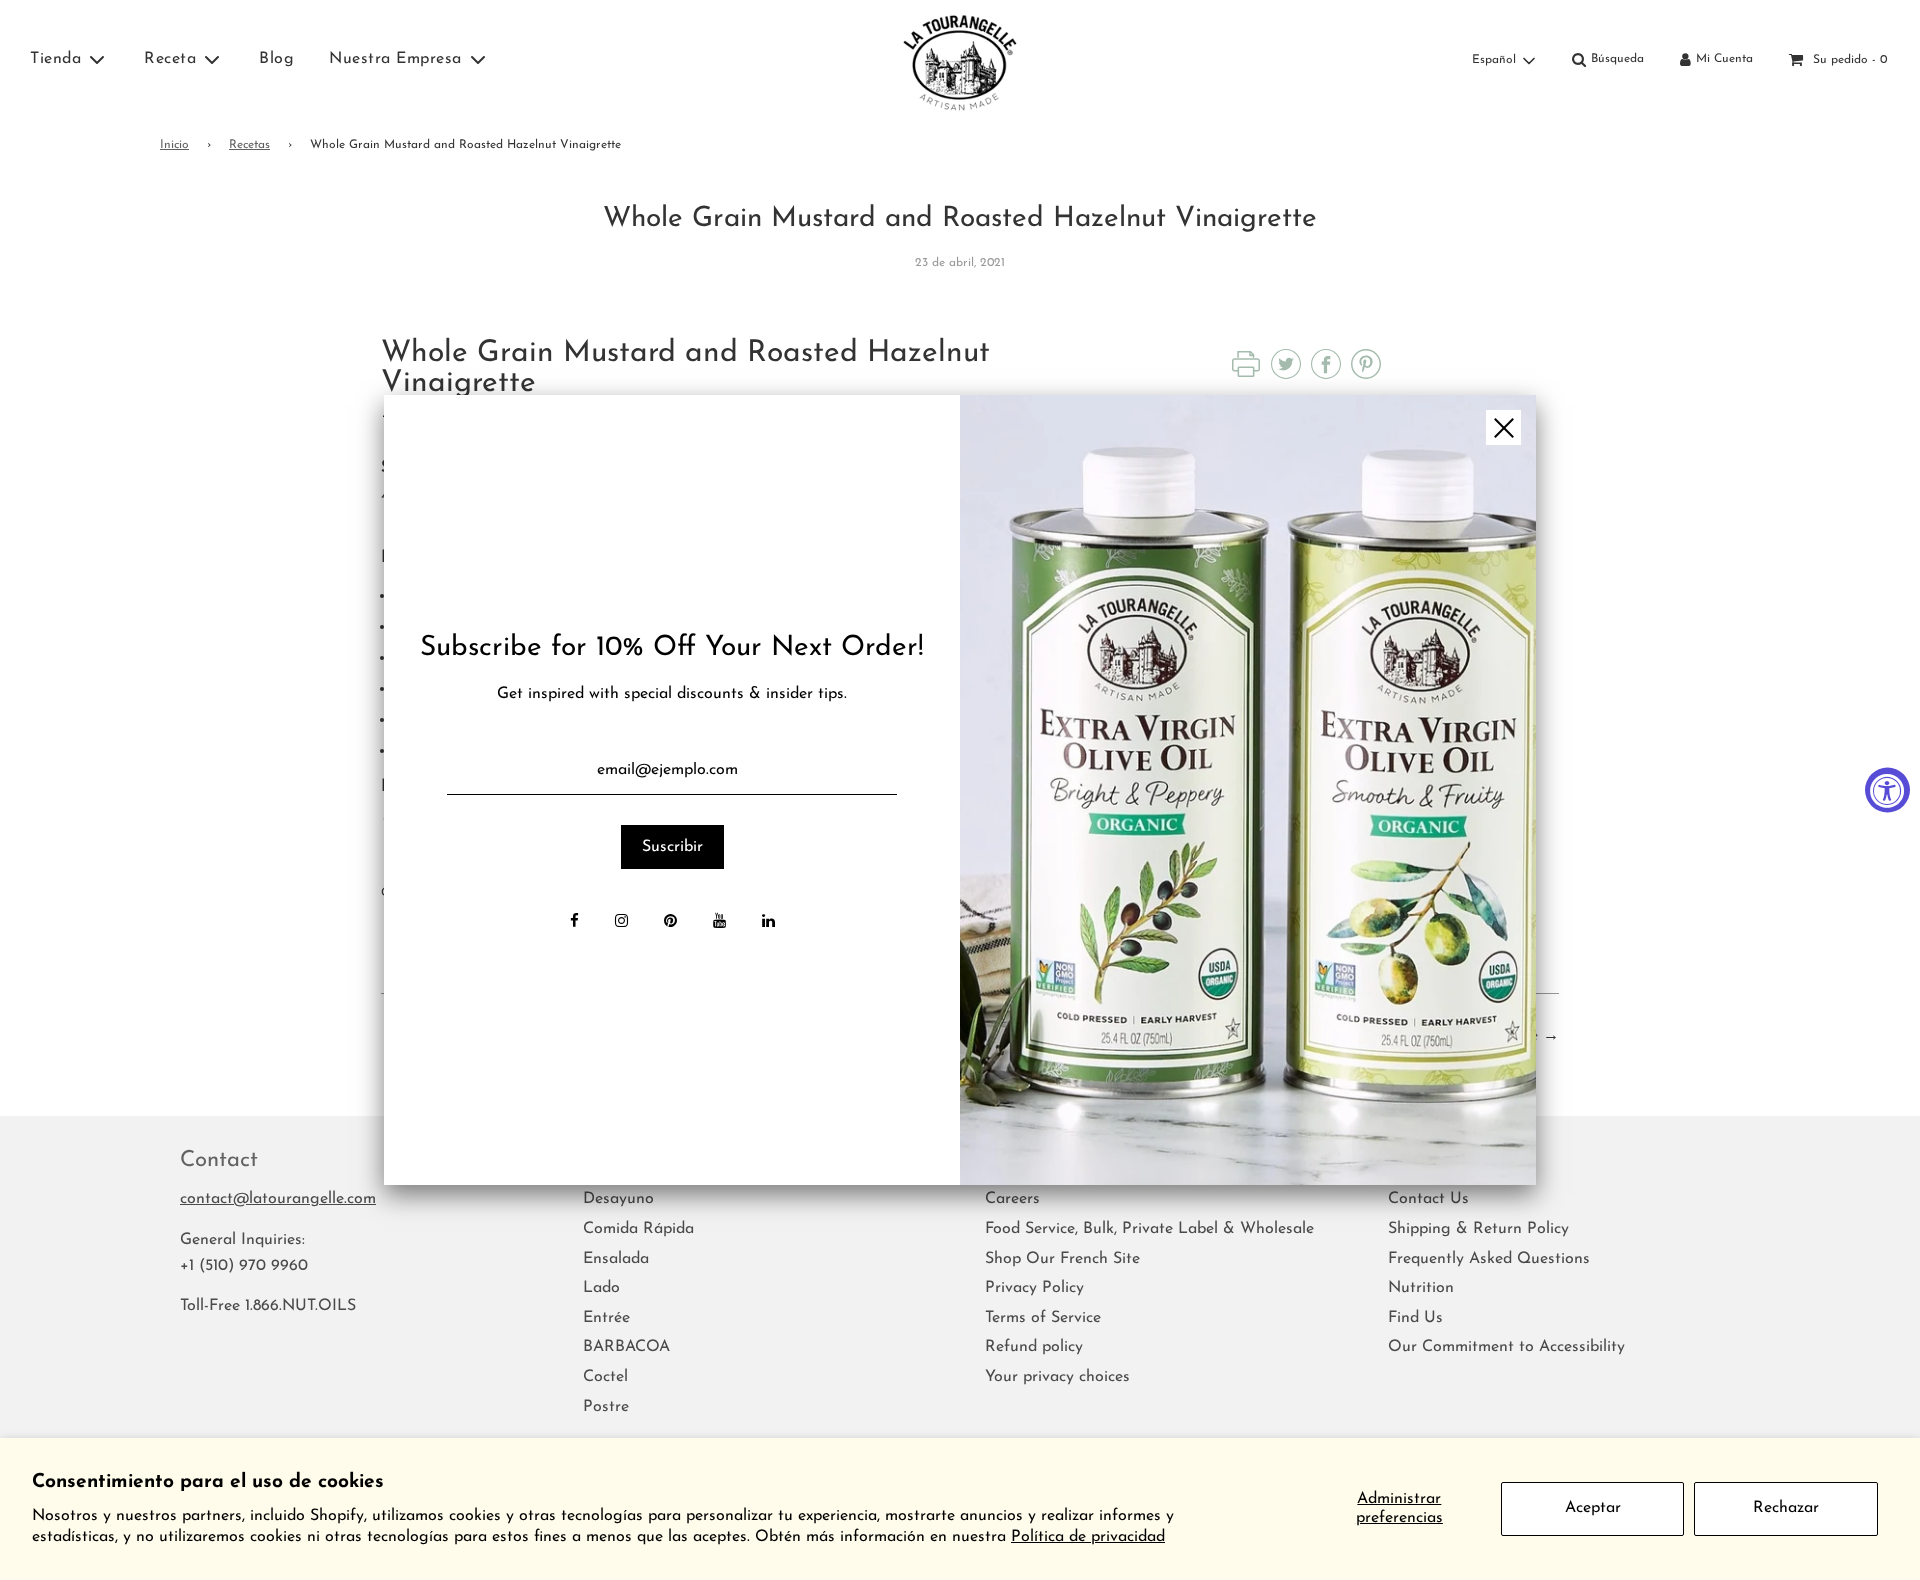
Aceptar (1593, 1508)
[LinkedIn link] (768, 923)
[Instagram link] (621, 923)
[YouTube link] (719, 923)
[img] (1248, 790)
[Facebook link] (574, 923)
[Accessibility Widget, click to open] (1887, 790)
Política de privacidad (1088, 1537)
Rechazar (1786, 1508)
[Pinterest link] (670, 923)
